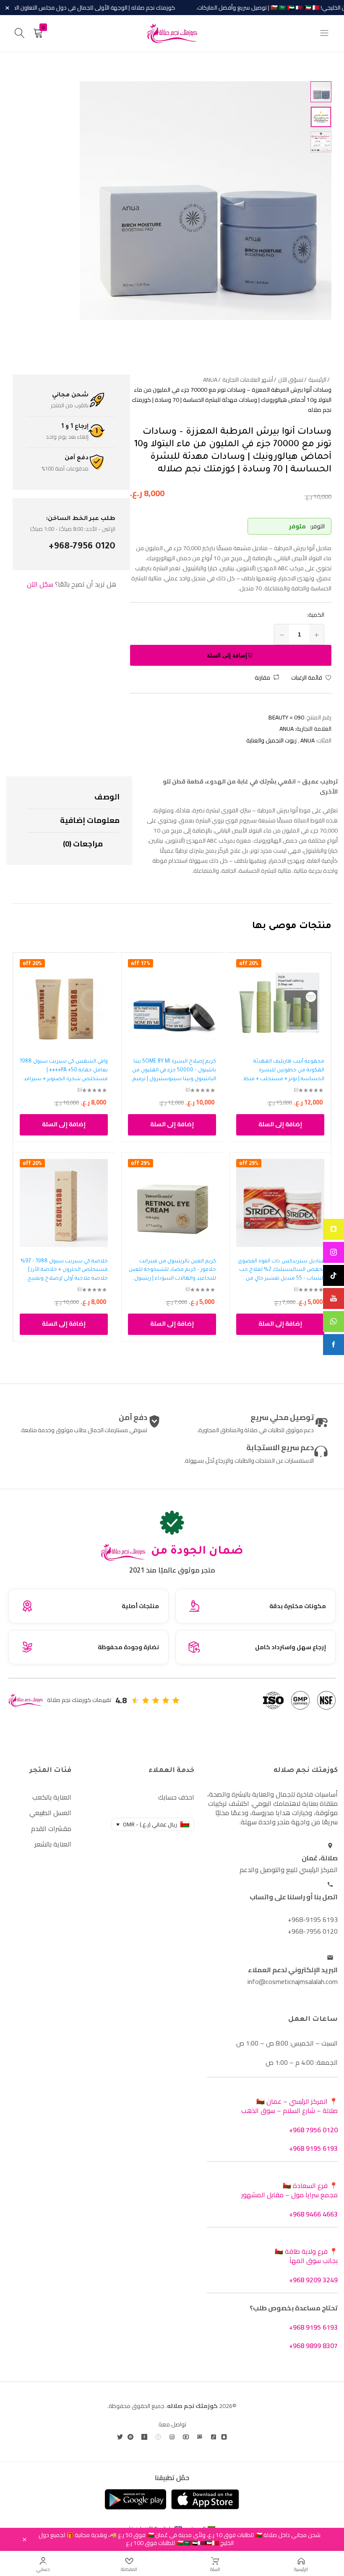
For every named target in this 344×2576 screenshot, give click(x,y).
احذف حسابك (176, 1797)
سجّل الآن (40, 584)
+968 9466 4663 (313, 2214)
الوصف (107, 797)
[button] (267, 678)
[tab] (73, 797)
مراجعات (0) (83, 844)
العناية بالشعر (53, 1844)
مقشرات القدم (51, 1829)
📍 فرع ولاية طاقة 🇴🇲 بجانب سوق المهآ (306, 2256)
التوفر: (317, 526)
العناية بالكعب (52, 1797)
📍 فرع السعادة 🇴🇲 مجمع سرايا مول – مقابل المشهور (289, 2190)
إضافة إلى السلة (227, 655)
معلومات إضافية (90, 820)
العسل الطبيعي (50, 1813)
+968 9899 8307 (313, 2346)
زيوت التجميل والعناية (271, 740)
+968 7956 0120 (313, 2130)
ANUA (287, 729)
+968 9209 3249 (313, 2280)
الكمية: (316, 615)
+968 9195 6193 (313, 2148)
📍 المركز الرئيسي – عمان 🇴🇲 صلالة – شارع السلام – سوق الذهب (289, 2106)
